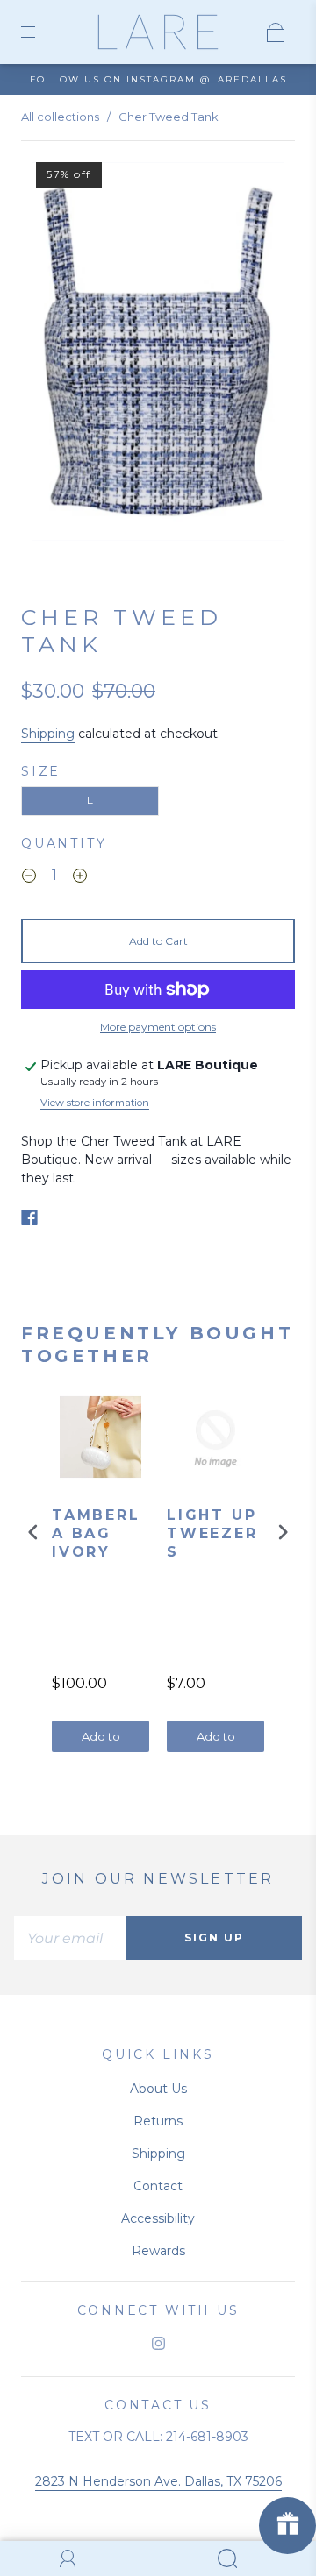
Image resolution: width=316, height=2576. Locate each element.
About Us (158, 2089)
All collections (60, 117)
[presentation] (33, 1533)
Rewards (158, 2251)
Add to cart (101, 1741)
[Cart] (276, 32)
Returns (158, 2121)
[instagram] (158, 2343)
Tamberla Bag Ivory (96, 1533)
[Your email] (70, 1938)
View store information (95, 1103)
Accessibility (158, 2218)
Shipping (48, 734)
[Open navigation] (40, 32)
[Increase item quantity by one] (80, 878)
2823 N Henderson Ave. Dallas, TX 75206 (158, 2481)
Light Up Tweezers (212, 1533)
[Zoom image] (158, 355)
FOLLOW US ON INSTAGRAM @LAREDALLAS (158, 79)
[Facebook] (29, 1217)
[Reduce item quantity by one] (29, 878)
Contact (158, 2186)
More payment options (158, 1027)
